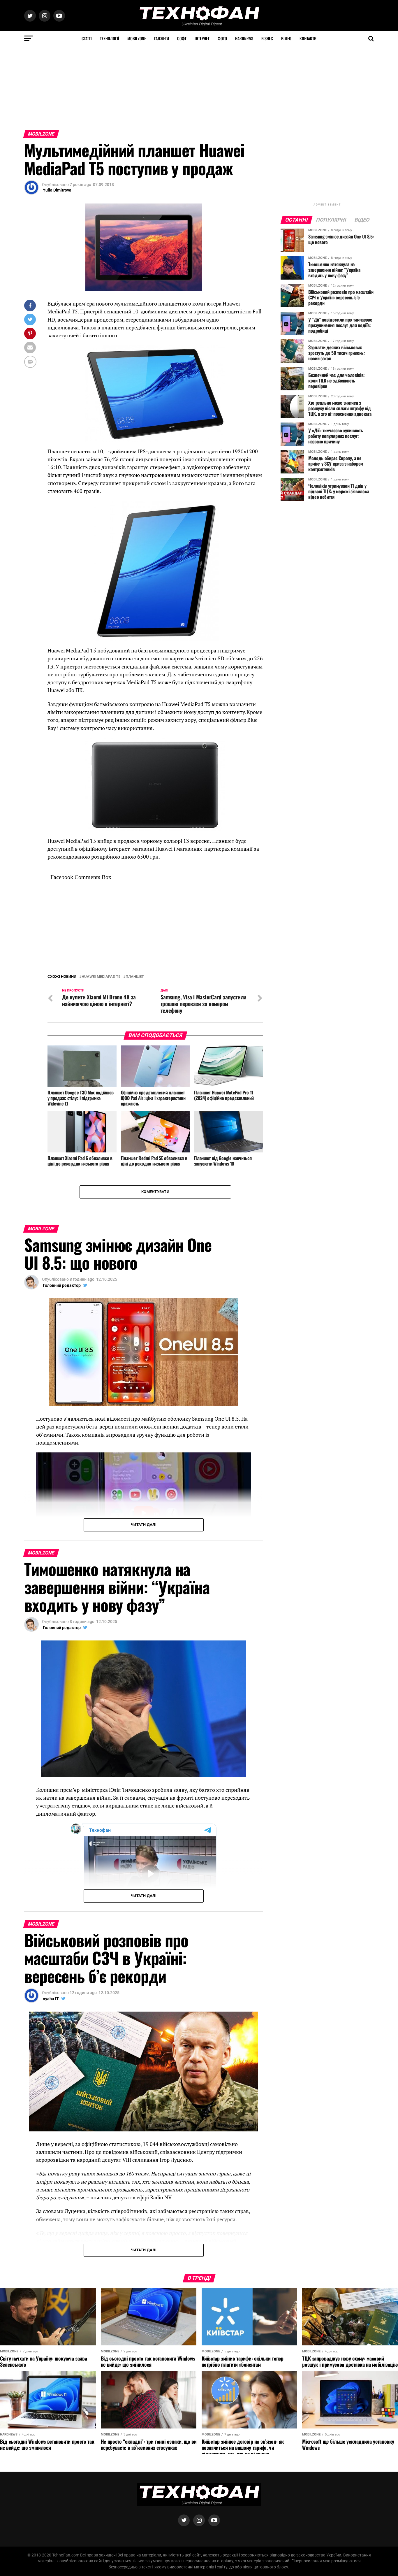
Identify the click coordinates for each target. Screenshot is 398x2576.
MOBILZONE (137, 38)
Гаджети (162, 38)
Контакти (308, 38)
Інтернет (202, 38)
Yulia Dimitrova (57, 190)
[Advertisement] (175, 87)
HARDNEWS (244, 38)
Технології (110, 38)
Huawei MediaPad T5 (101, 1117)
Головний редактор (62, 1425)
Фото (222, 38)
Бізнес (267, 38)
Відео (286, 38)
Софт (182, 38)
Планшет (135, 1117)
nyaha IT (51, 2138)
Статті (87, 38)
